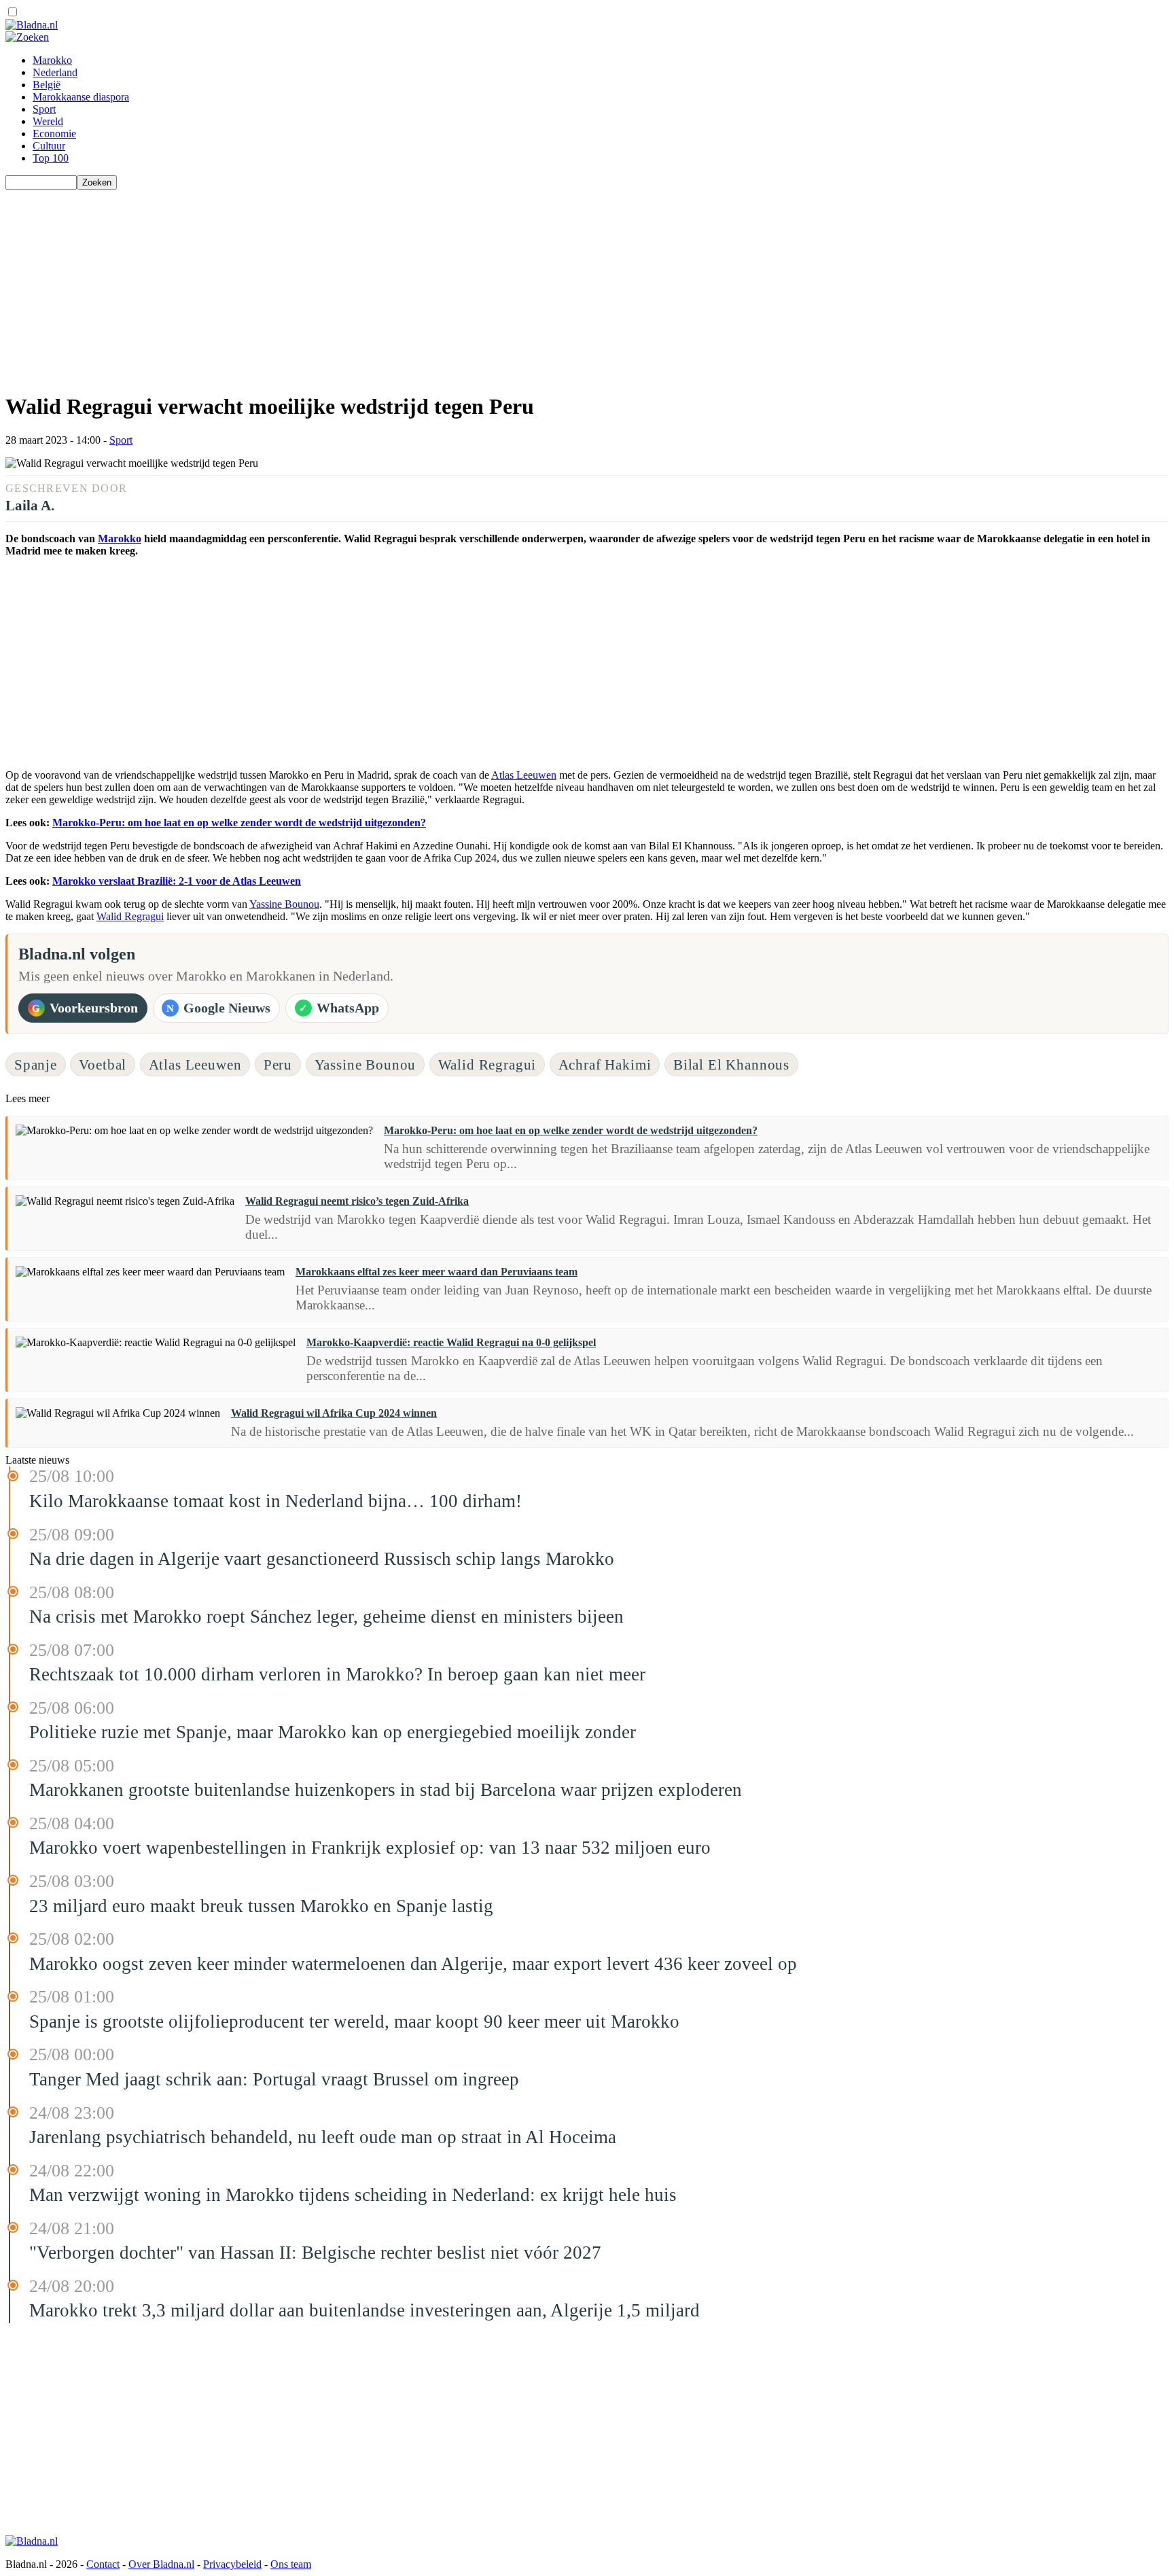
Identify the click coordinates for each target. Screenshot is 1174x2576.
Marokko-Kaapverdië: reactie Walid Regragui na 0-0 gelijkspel (451, 1342)
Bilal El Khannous (731, 1064)
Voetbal (103, 1064)
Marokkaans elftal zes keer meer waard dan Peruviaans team (437, 1272)
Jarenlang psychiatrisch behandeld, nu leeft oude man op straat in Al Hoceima (323, 2137)
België (47, 85)
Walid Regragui (130, 916)
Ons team (291, 2564)
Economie (54, 134)
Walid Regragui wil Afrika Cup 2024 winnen (334, 1413)
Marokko (52, 60)
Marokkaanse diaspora (81, 97)
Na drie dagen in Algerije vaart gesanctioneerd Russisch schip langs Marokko (322, 1559)
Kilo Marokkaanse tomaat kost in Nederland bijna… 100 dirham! (275, 1501)
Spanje (36, 1064)
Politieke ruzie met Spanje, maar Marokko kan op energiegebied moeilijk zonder (333, 1732)
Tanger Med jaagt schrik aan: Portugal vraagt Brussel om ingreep (274, 2079)
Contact (103, 2564)
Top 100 (51, 158)
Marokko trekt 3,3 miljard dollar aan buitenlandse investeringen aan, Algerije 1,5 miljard (364, 2310)
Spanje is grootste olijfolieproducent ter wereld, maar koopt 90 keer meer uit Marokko (354, 2022)
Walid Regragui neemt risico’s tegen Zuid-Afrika (357, 1201)
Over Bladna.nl (161, 2564)
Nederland (55, 72)
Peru (278, 1064)
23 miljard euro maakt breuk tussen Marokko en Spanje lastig (261, 1906)
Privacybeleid (232, 2564)
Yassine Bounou (284, 904)
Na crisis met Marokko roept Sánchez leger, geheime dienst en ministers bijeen (326, 1617)
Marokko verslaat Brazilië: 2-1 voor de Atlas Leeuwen (177, 881)
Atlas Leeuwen (524, 775)
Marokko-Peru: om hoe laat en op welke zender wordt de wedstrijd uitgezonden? (239, 823)
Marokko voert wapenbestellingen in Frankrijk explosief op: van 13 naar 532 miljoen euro (370, 1848)
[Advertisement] (413, 285)
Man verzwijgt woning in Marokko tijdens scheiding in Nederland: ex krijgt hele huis (353, 2195)
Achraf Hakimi (605, 1064)
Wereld (48, 121)
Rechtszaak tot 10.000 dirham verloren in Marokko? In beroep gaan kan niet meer (337, 1674)
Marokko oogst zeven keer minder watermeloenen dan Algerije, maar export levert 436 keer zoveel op (413, 1964)
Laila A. (30, 505)
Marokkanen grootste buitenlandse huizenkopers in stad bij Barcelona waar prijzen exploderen (386, 1790)
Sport (44, 109)
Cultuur (49, 146)
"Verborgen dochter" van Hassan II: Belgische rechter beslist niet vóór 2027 (315, 2253)
